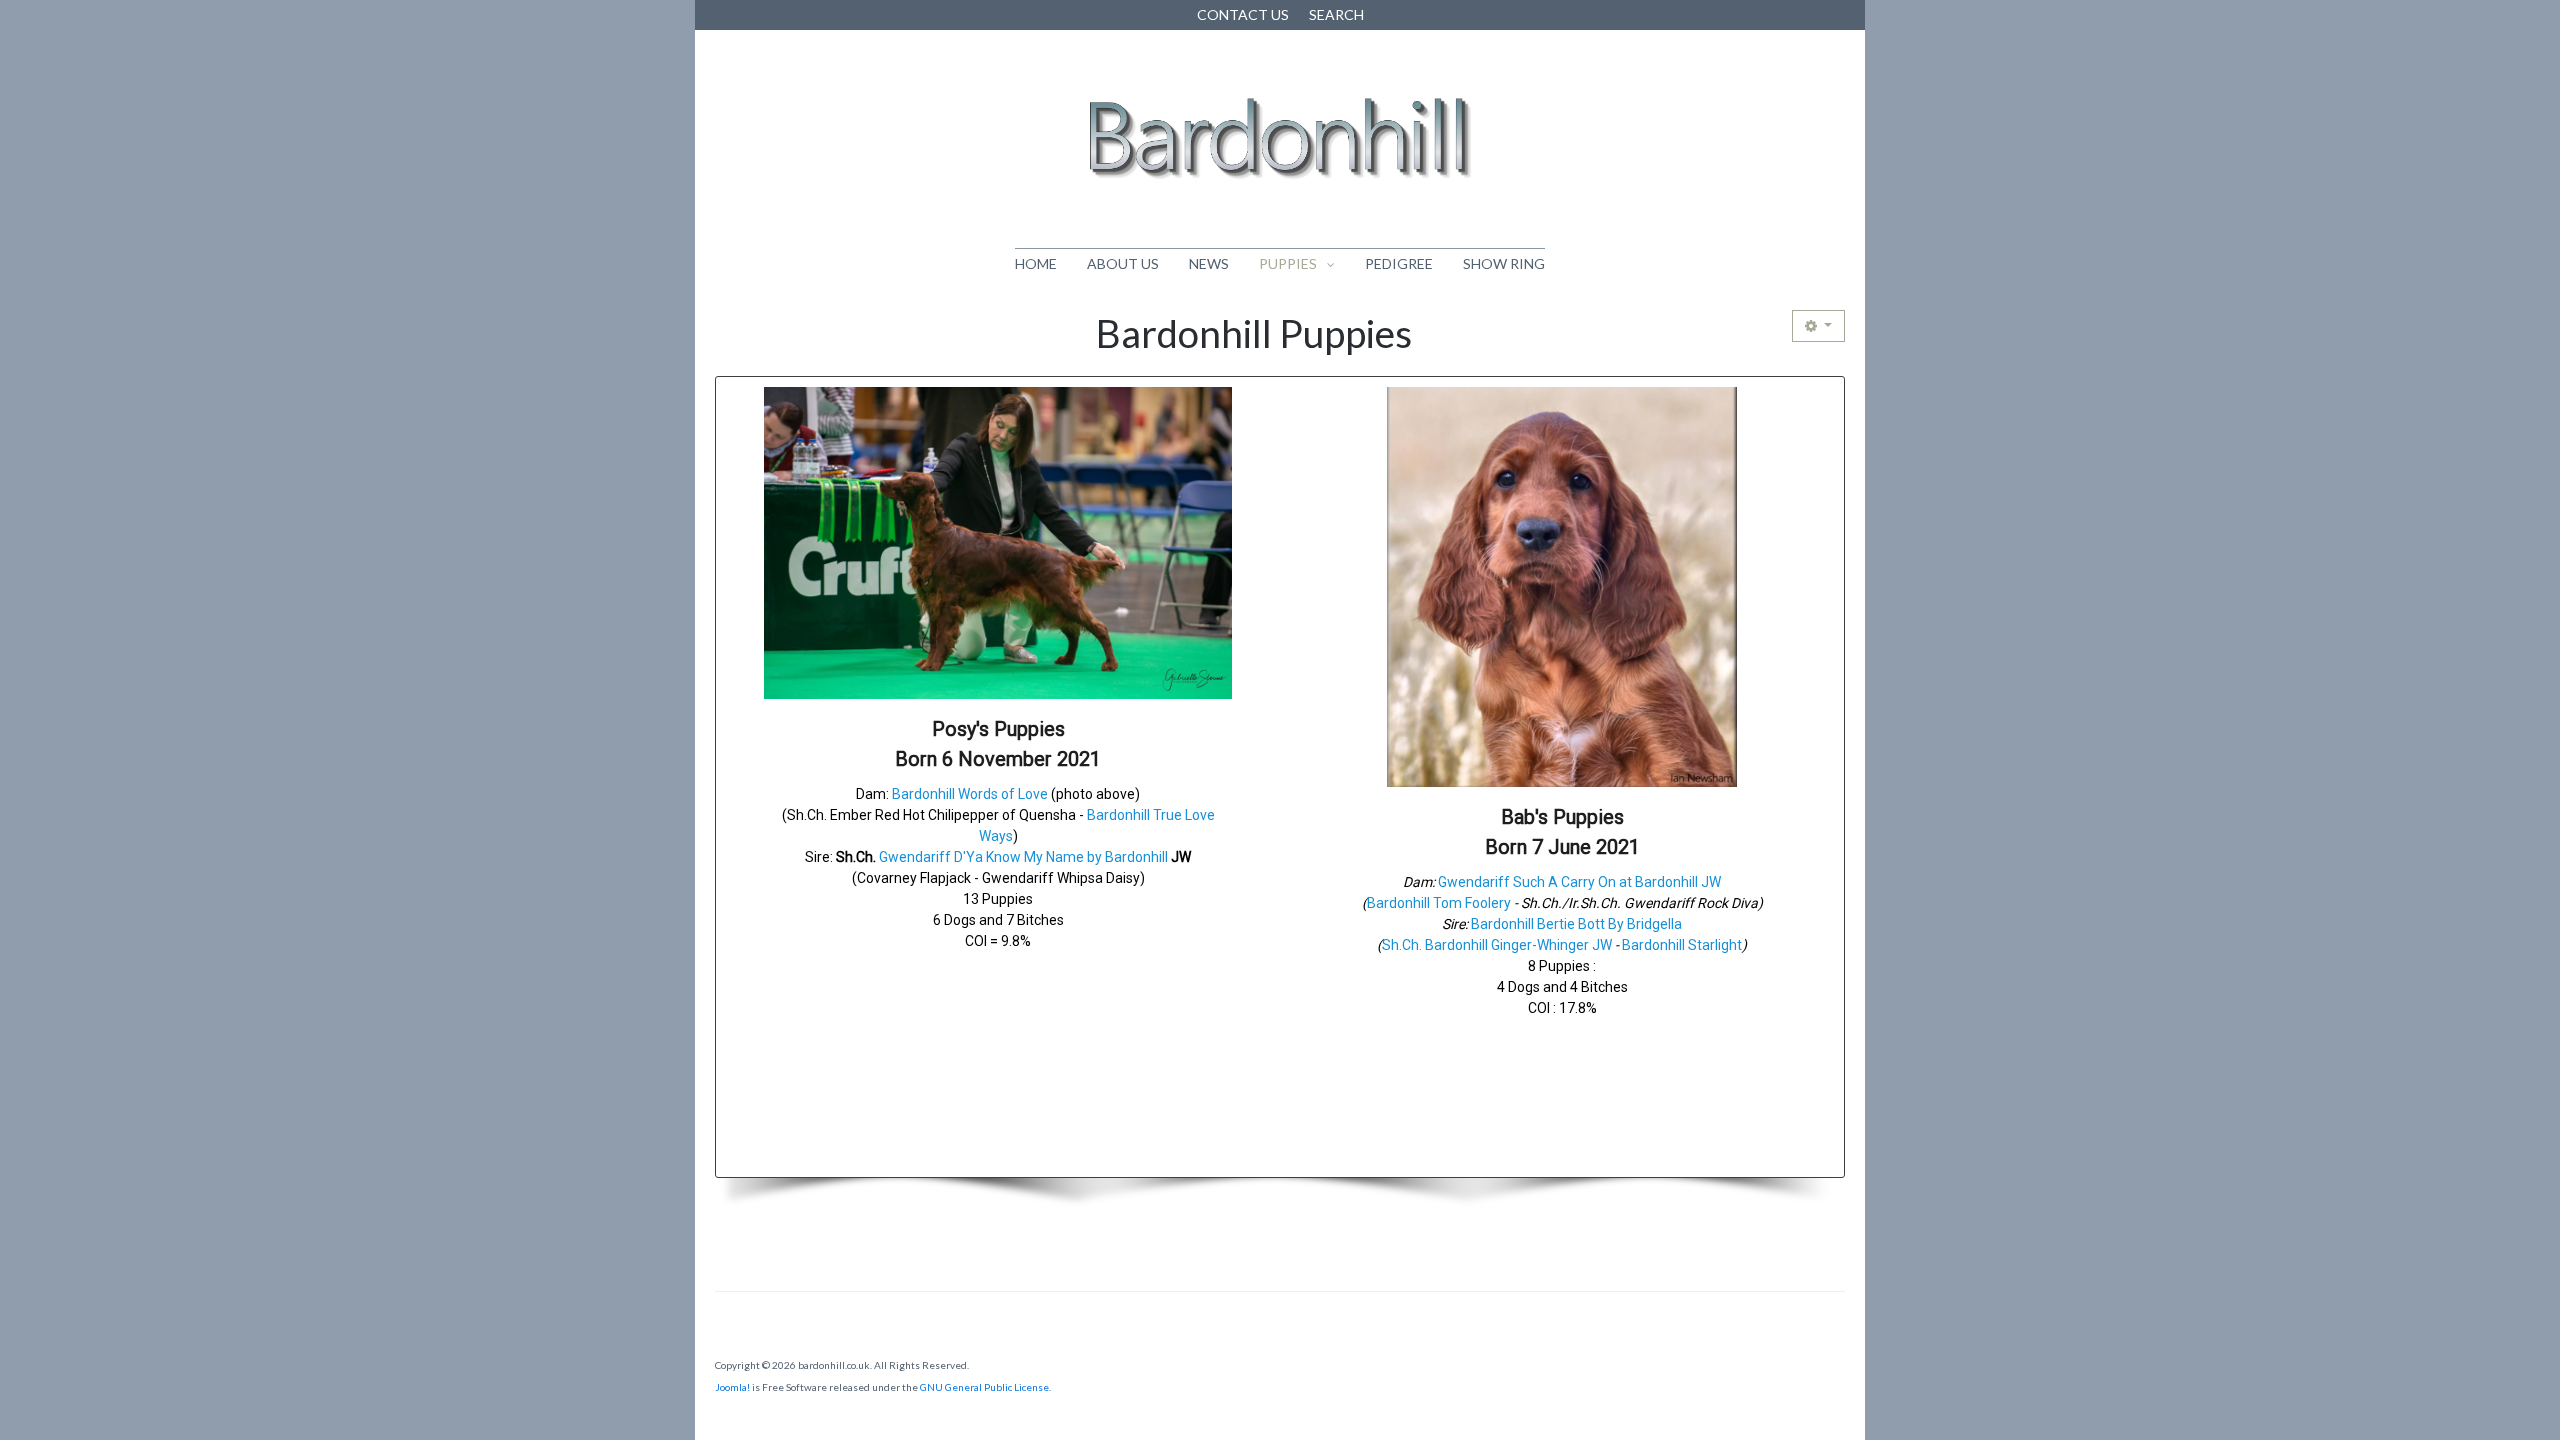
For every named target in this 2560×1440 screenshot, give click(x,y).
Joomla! (732, 1387)
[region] (1280, 802)
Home (1036, 263)
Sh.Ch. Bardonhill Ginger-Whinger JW (1497, 945)
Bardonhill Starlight (1682, 945)
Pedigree (1399, 263)
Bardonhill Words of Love (970, 794)
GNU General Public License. (985, 1387)
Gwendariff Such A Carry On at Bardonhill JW (1579, 882)
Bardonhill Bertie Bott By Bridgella (1576, 924)
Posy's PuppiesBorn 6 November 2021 (998, 744)
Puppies (1288, 263)
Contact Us (1243, 14)
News (1209, 263)
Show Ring (1504, 263)
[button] (998, 777)
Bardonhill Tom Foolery (1439, 903)
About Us (1123, 263)
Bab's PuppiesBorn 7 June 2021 (1562, 832)
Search (1336, 14)
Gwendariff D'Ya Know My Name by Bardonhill (1023, 857)
